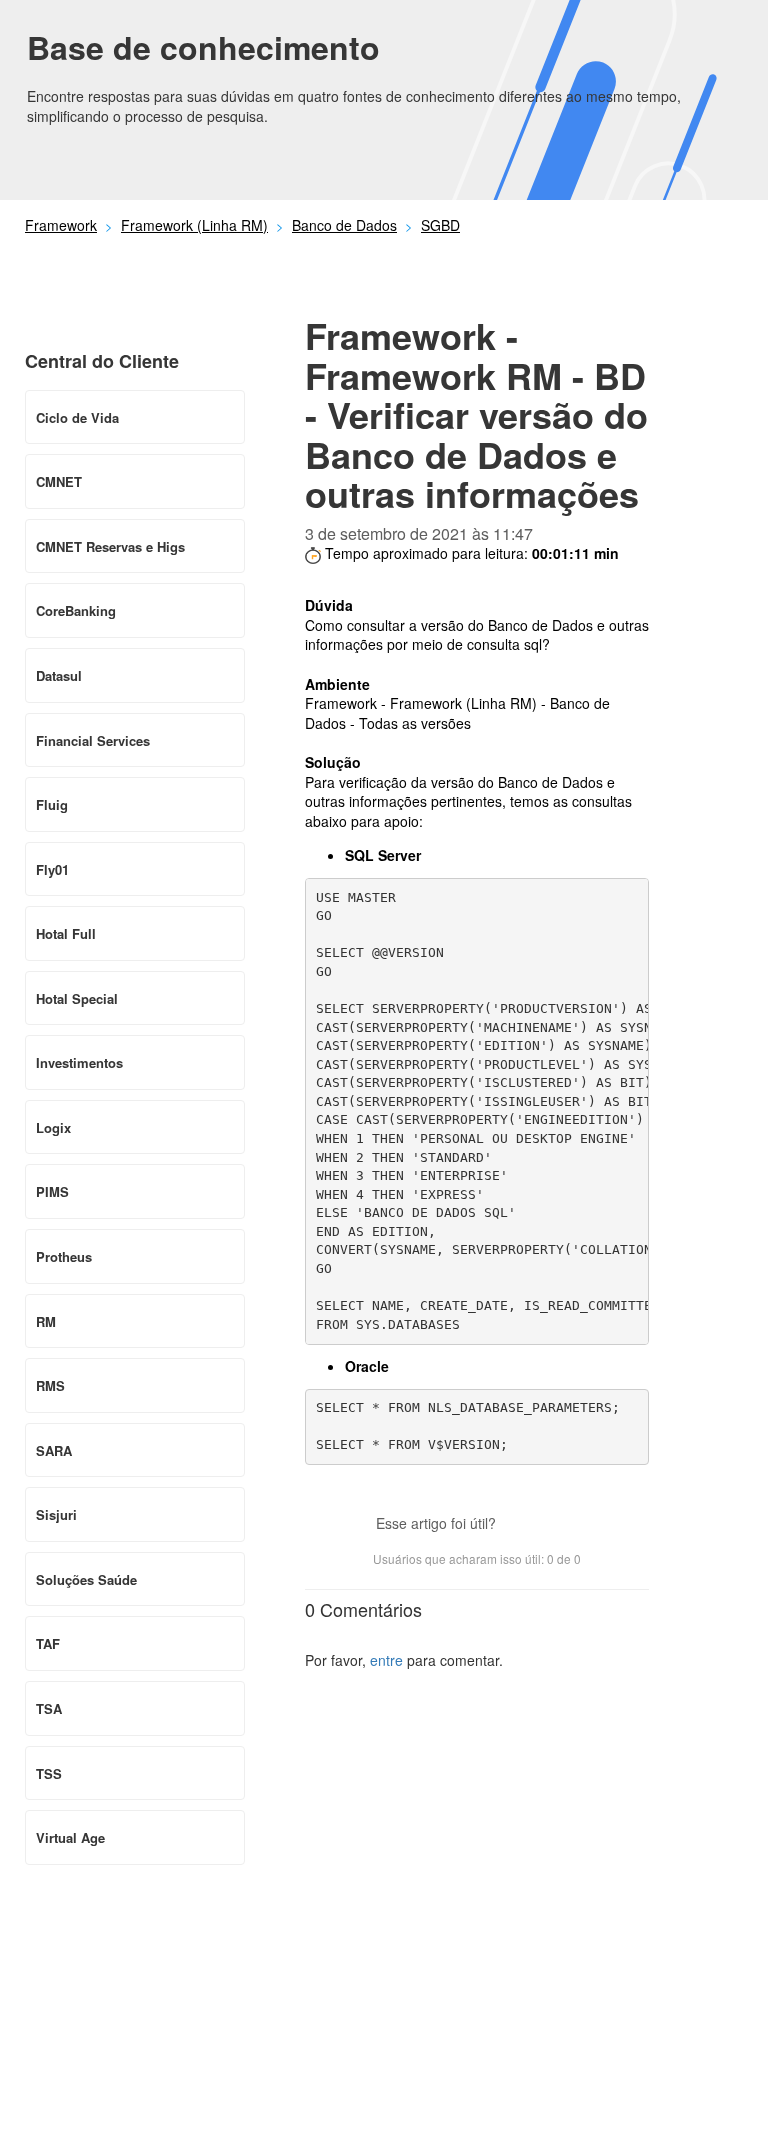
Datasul (59, 675)
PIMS (52, 1191)
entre (386, 1660)
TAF (48, 1643)
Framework (61, 225)
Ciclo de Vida (77, 417)
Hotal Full (66, 933)
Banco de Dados (344, 225)
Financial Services (93, 740)
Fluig (52, 804)
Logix (53, 1127)
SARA (54, 1450)
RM (46, 1321)
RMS (50, 1385)
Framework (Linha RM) (194, 225)
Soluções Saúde (86, 1579)
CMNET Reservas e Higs (110, 546)
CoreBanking (76, 610)
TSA (49, 1708)
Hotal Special (77, 998)
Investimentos (79, 1062)
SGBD (440, 225)
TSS (49, 1773)
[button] (521, 1525)
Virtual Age (70, 1837)
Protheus (64, 1256)
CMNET (59, 481)
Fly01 (52, 869)
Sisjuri (56, 1514)
